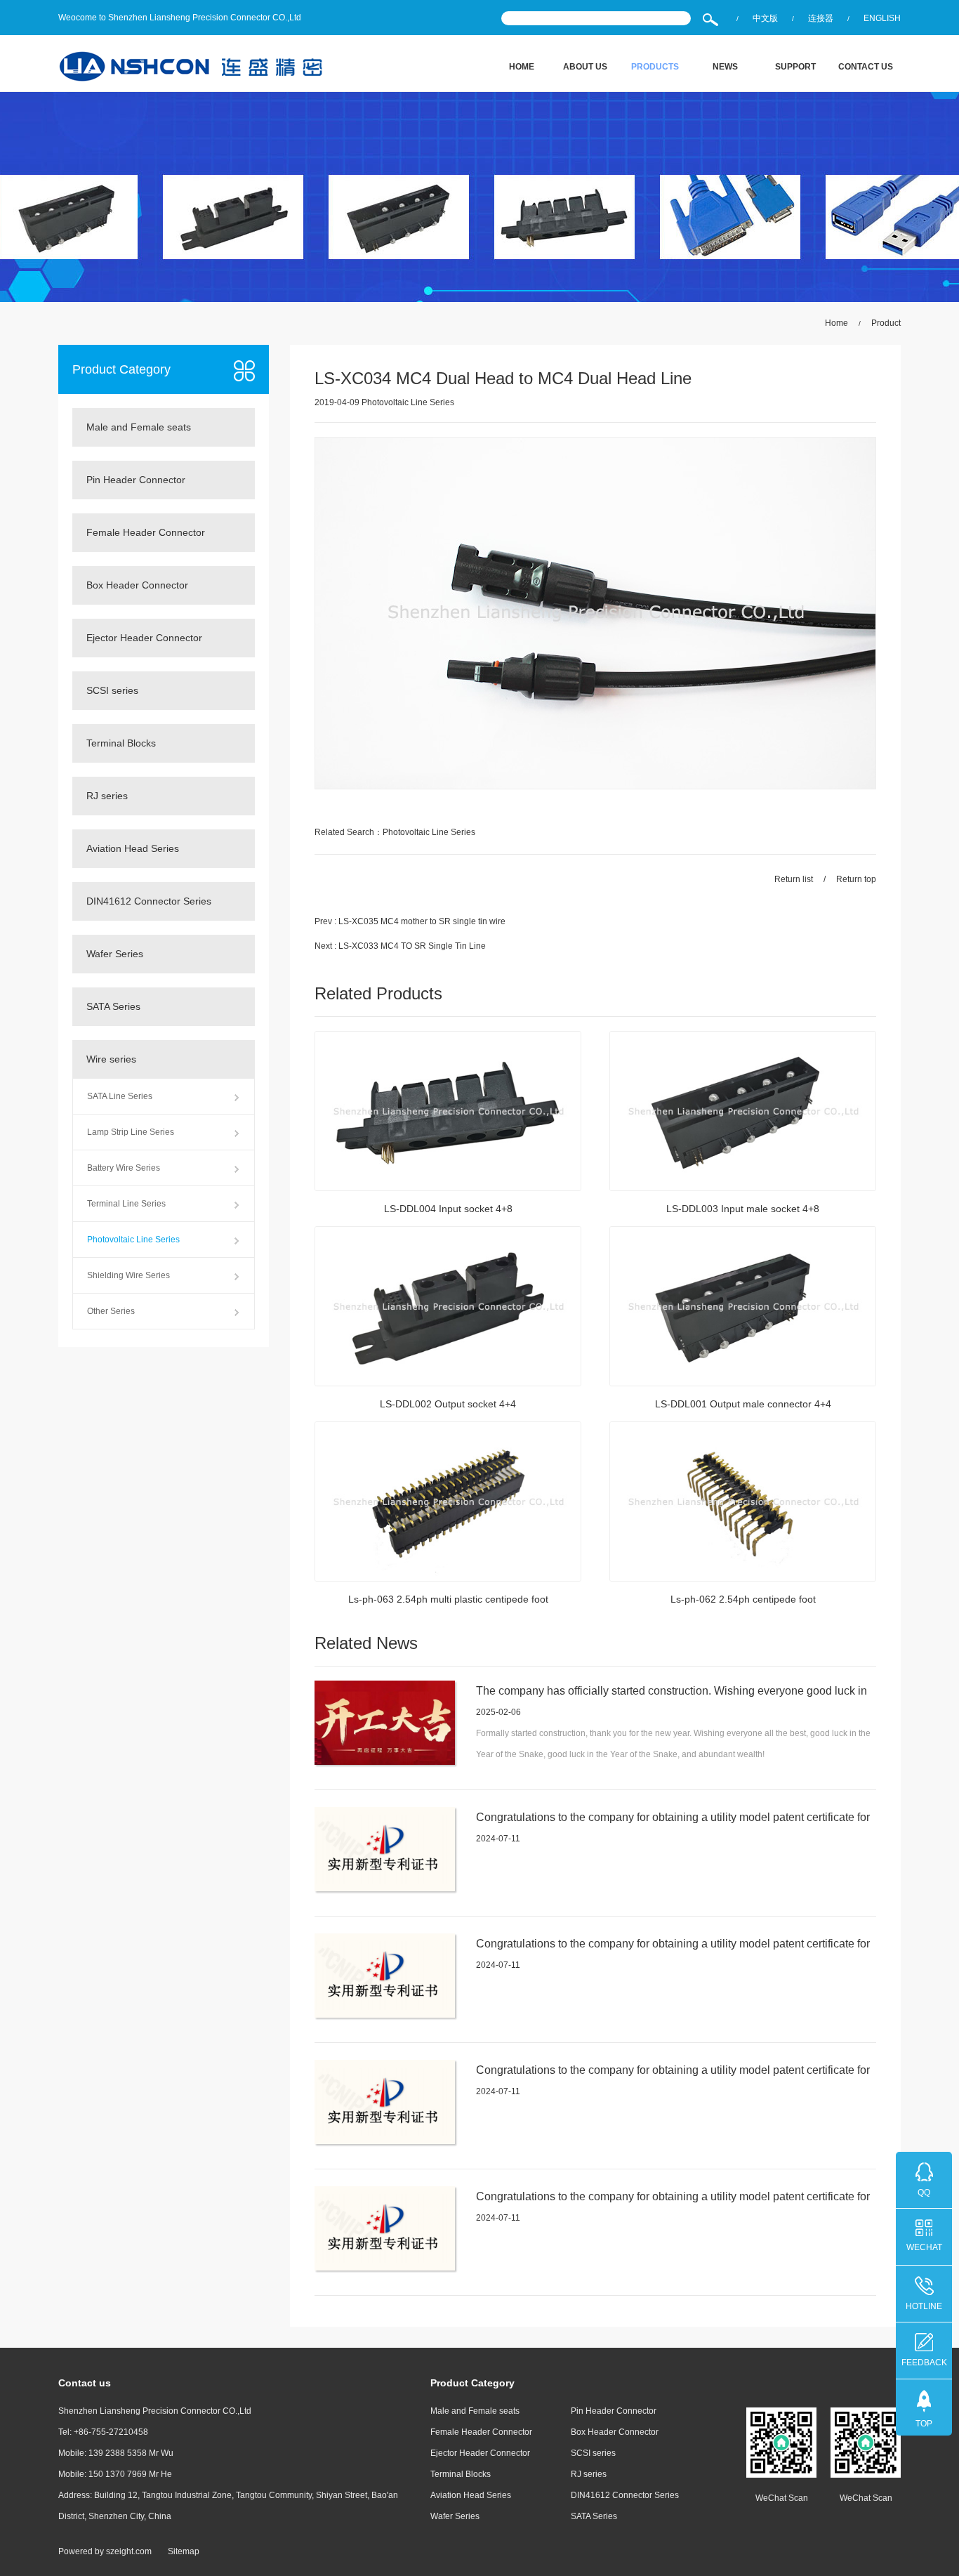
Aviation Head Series (133, 848)
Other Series (111, 1311)
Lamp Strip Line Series (131, 1132)
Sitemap (184, 2551)
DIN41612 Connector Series (149, 901)
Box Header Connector (137, 585)
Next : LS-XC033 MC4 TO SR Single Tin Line (400, 946)
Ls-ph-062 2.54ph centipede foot (743, 1599)
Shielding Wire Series (128, 1275)
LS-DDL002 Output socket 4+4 (448, 1404)
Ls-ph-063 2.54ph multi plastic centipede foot (448, 1599)
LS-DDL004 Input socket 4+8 (448, 1209)
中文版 (765, 18)
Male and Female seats (139, 427)
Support (795, 67)
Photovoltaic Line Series (133, 1240)
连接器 (821, 18)
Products (655, 67)
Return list (794, 879)
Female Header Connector (146, 532)
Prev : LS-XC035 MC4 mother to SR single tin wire (410, 921)
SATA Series (113, 1006)
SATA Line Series (120, 1096)
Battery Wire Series (124, 1168)
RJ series (107, 796)
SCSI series (112, 690)
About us (585, 67)
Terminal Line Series (126, 1204)
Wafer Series (115, 954)
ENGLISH (882, 18)
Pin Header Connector (136, 480)
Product (886, 323)
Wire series (111, 1059)
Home (522, 67)
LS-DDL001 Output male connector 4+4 (743, 1404)
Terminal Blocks (121, 743)
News (725, 67)
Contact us (866, 67)
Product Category (121, 369)
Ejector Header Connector (144, 638)
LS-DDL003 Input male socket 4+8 (743, 1209)
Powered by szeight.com (105, 2551)
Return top (856, 879)
